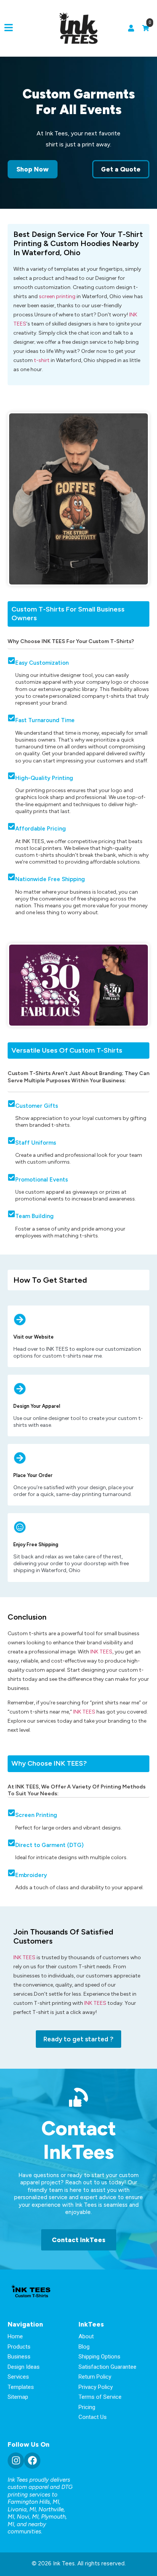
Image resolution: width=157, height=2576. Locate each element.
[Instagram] (16, 2461)
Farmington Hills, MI (33, 2502)
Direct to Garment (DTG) (49, 1845)
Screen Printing (36, 1815)
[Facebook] (32, 2461)
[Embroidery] (11, 1873)
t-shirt (42, 360)
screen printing (57, 296)
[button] (9, 28)
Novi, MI (28, 2517)
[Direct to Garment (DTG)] (11, 1843)
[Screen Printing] (11, 1813)
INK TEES (101, 1652)
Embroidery (31, 1875)
